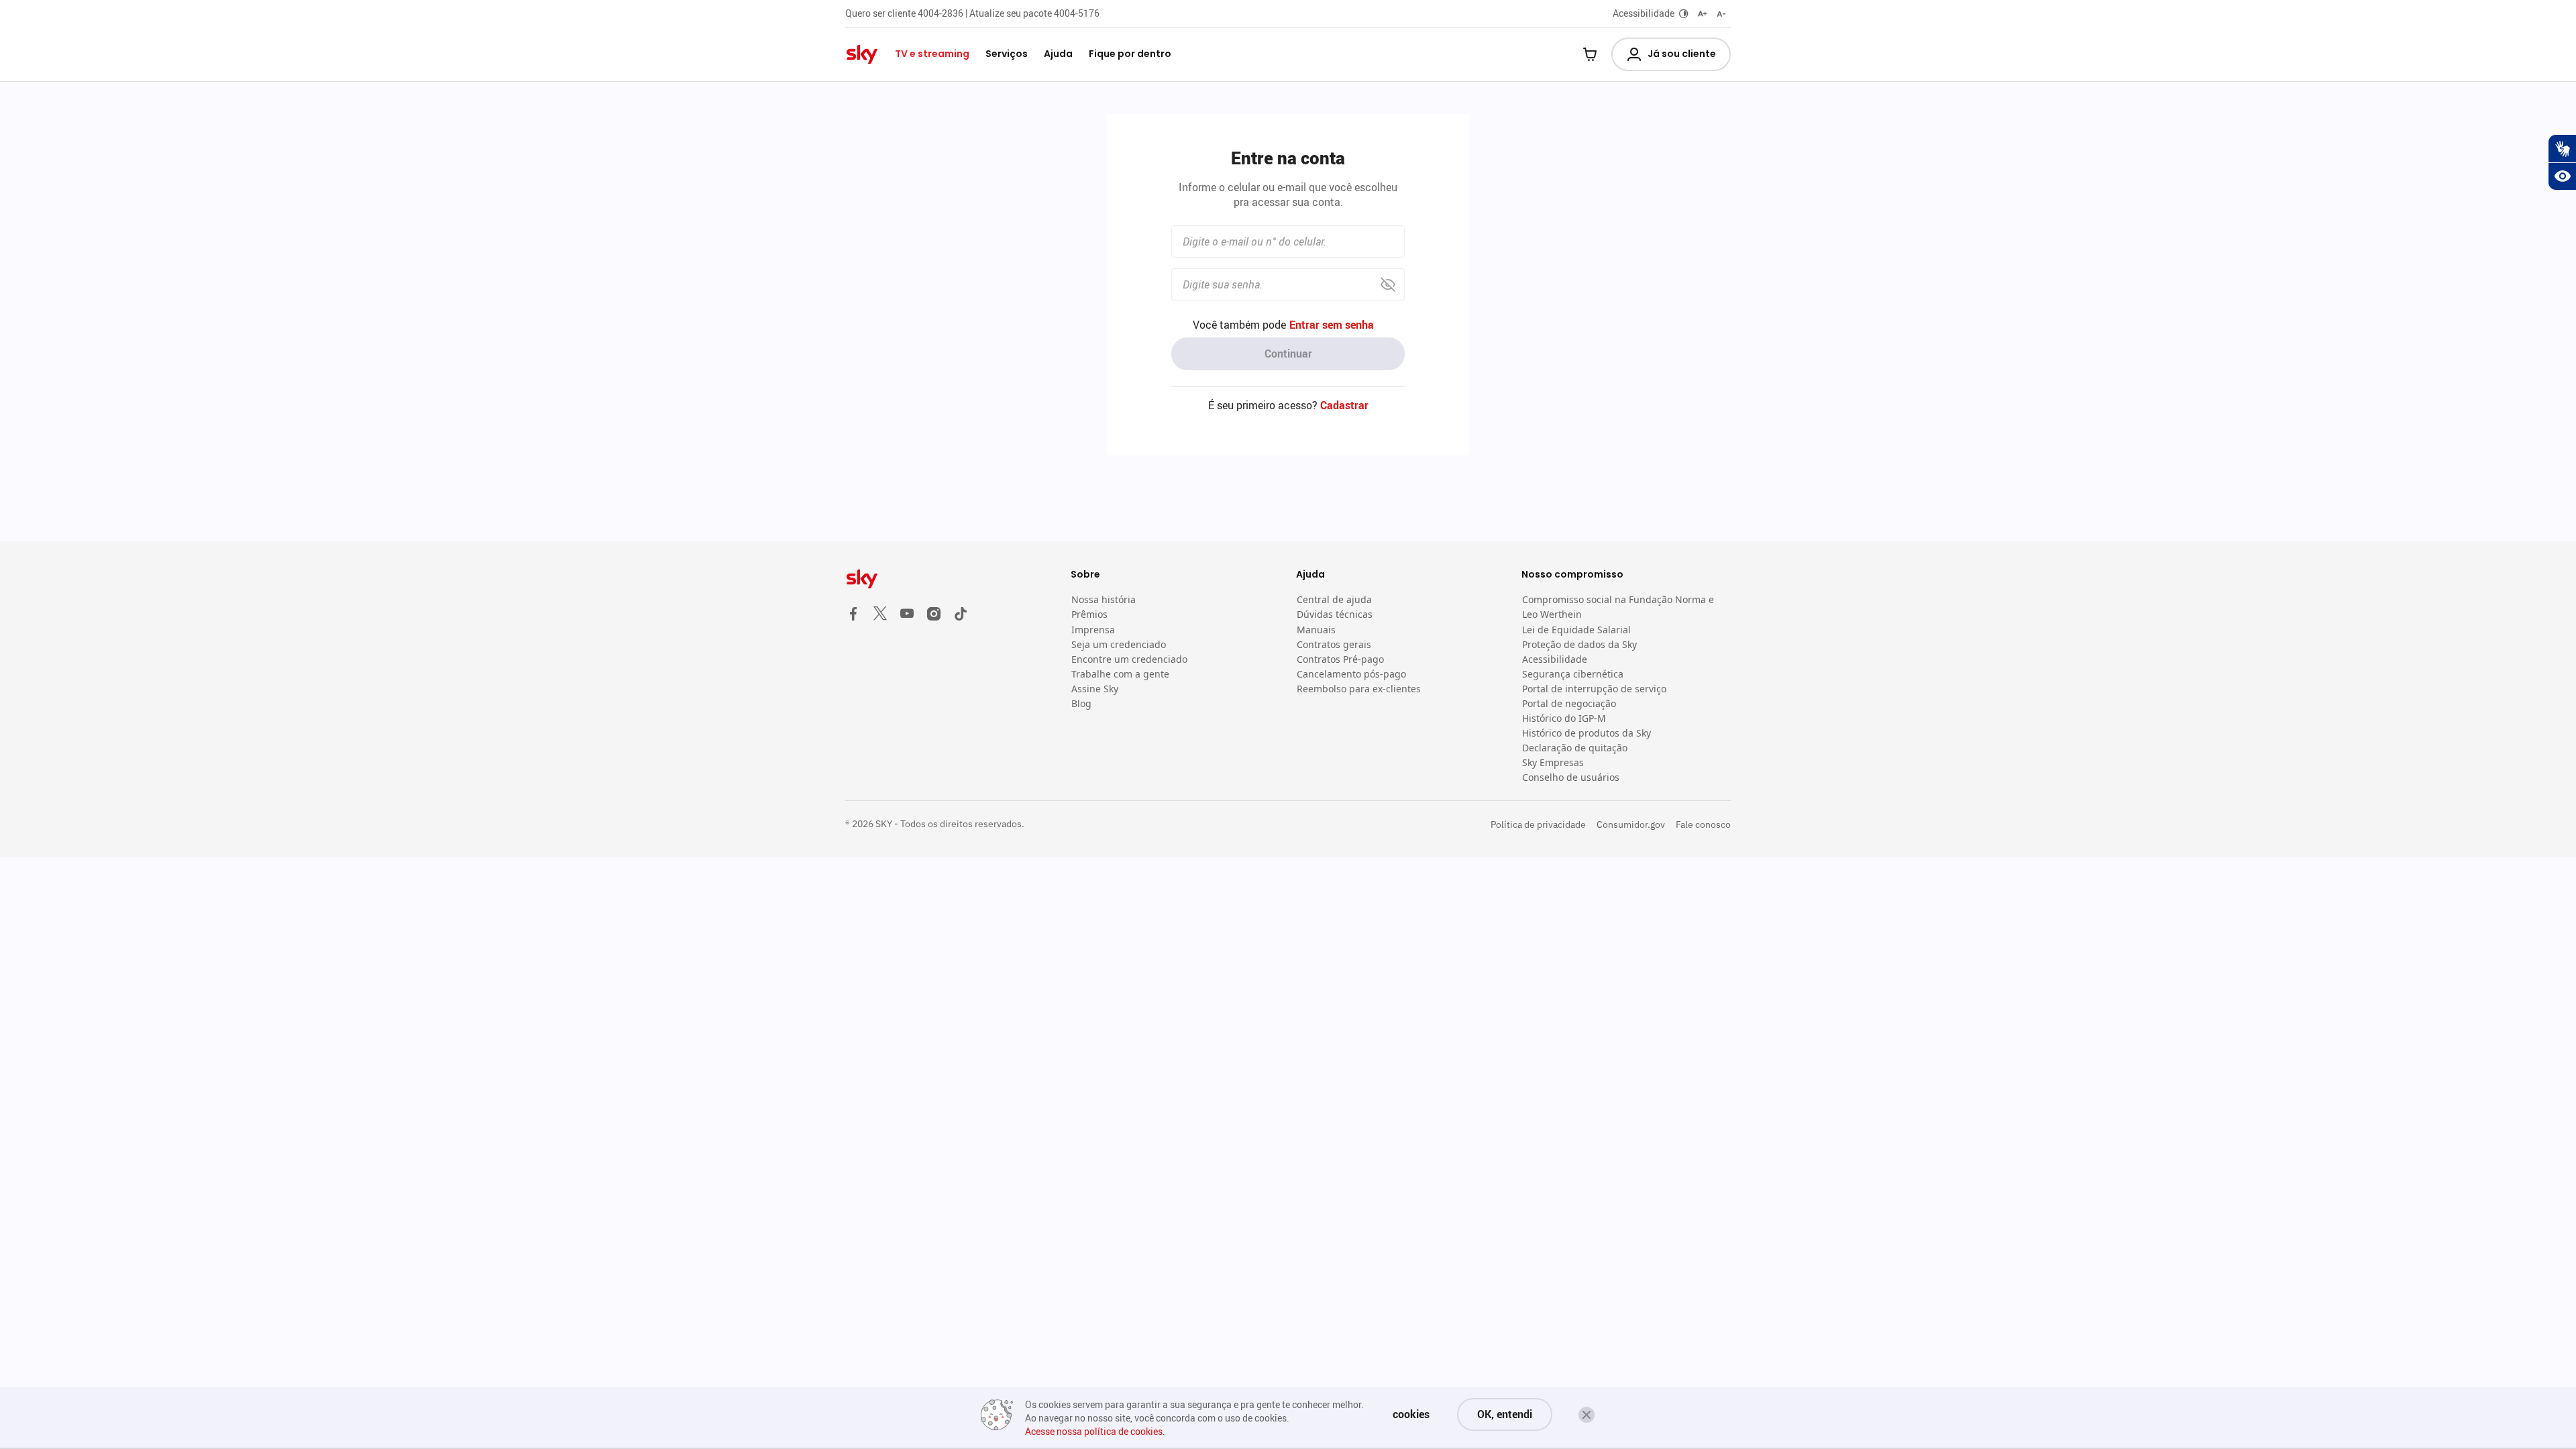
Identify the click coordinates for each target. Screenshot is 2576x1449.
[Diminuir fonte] (1721, 13)
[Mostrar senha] (1388, 285)
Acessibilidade (1644, 13)
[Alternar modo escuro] (1684, 13)
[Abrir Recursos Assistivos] (2562, 176)
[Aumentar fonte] (1703, 13)
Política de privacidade (1538, 824)
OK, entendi (1505, 1414)
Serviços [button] (1007, 54)
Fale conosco (1703, 824)
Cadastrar (1344, 405)
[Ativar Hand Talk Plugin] (2562, 148)
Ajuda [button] (1058, 54)
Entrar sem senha (1332, 325)
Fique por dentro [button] (1130, 54)
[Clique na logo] (950, 579)
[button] (1587, 1415)
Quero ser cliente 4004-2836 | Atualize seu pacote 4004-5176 (972, 13)
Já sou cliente (1682, 54)
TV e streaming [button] (932, 54)
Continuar (1288, 354)
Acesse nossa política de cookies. (1095, 1431)
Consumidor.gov (1631, 824)
